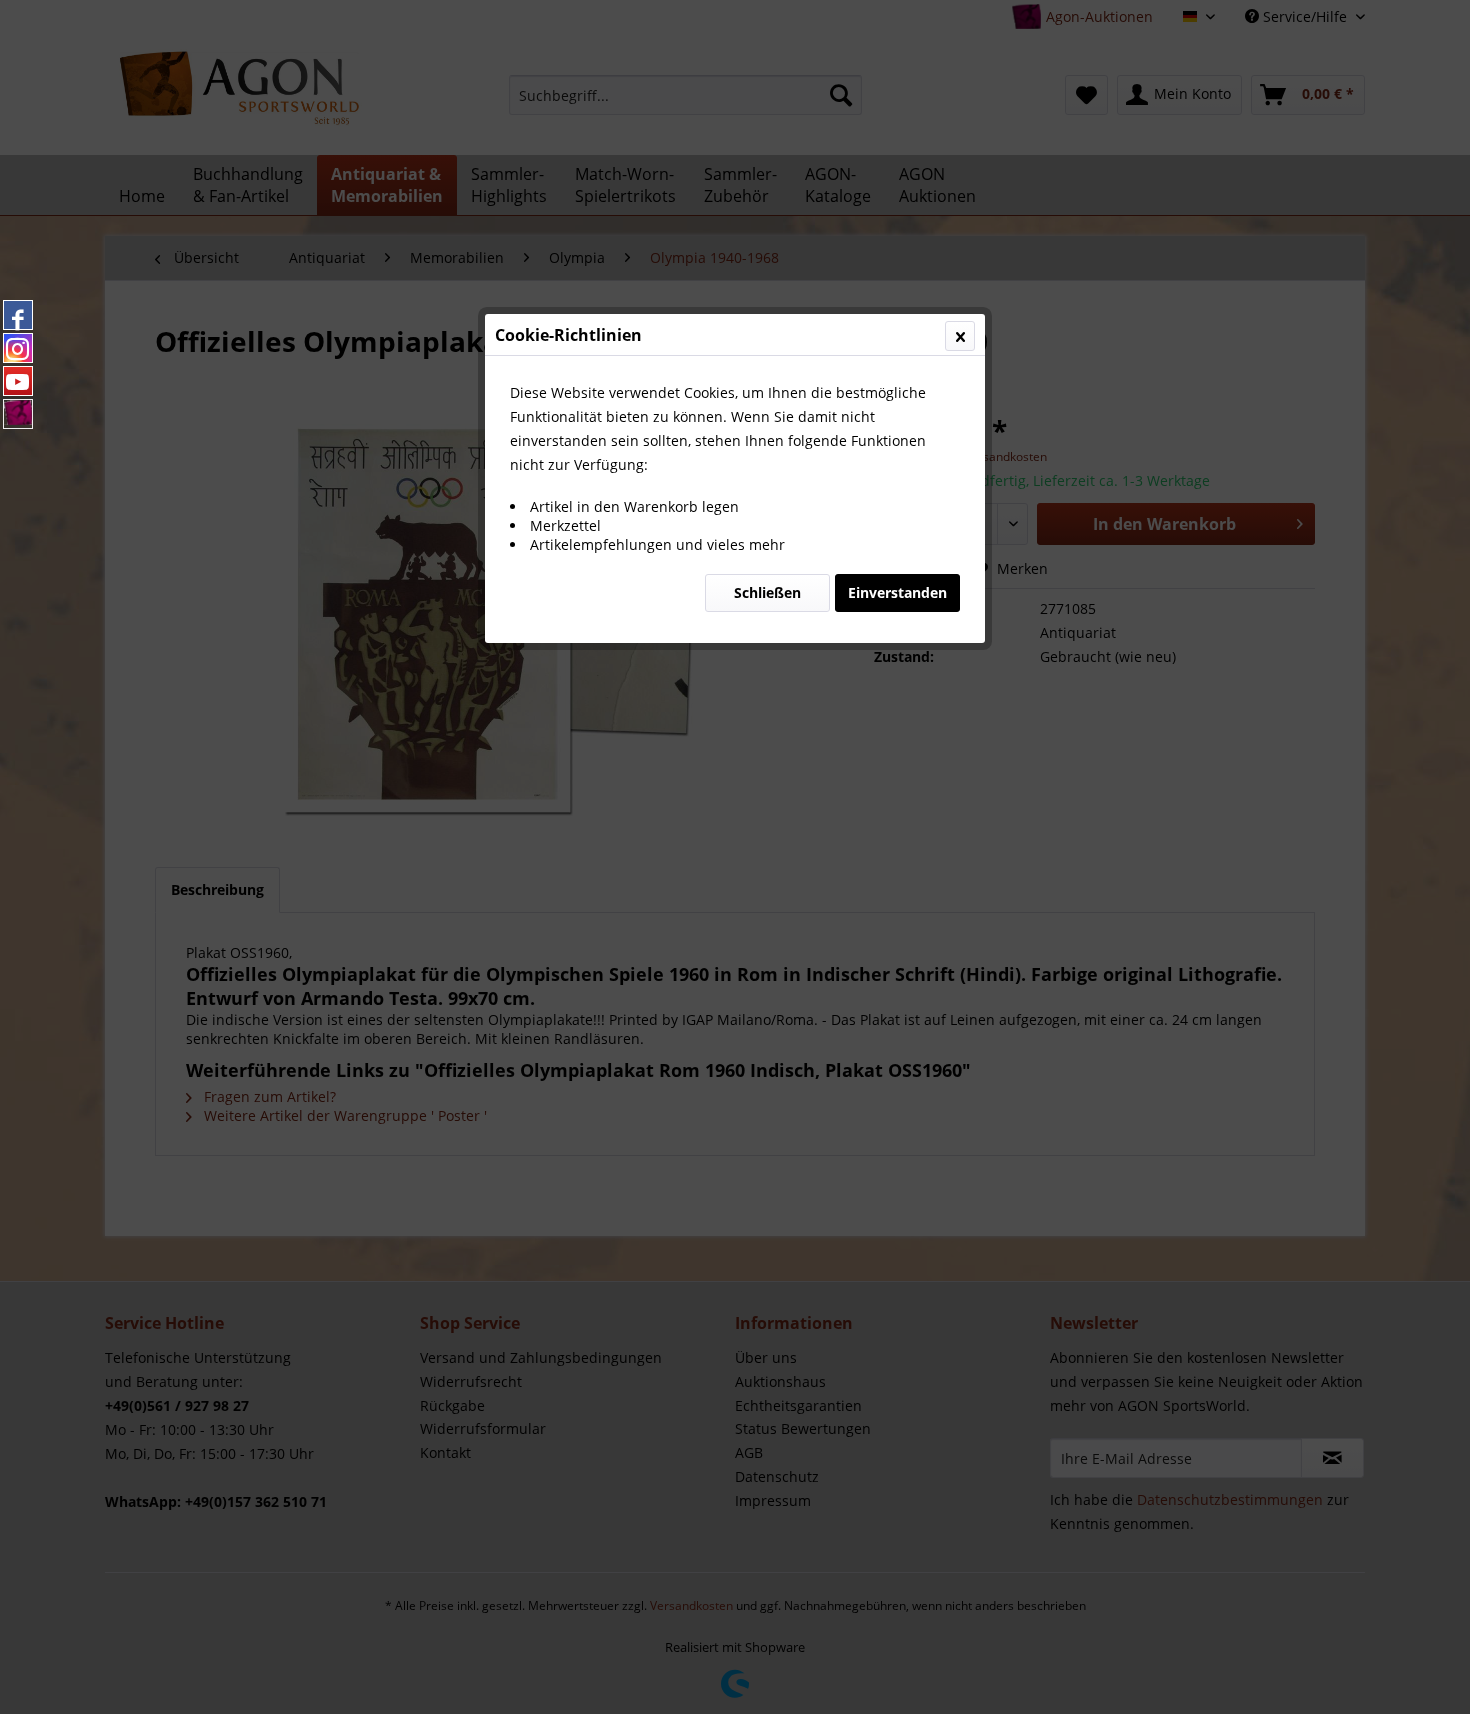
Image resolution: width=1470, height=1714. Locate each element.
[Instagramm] (18, 348)
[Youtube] (18, 381)
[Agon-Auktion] (18, 414)
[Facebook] (18, 315)
